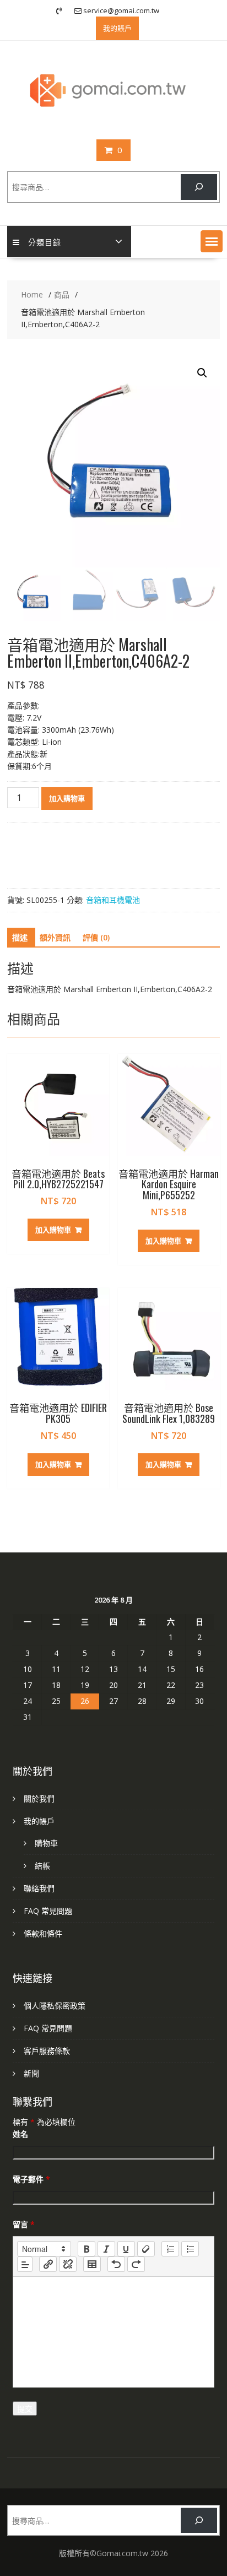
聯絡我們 (39, 1888)
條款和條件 (43, 1933)
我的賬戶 (117, 28)
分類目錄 (45, 242)
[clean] (146, 2249)
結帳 (42, 1866)
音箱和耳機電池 (113, 900)
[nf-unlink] (68, 2264)
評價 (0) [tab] (96, 937)
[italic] (106, 2249)
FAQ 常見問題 (48, 1911)
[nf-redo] (136, 2264)
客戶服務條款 (47, 2051)
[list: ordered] (170, 2249)
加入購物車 (67, 798)
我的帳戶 (39, 1821)
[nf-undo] (116, 2264)
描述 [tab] (20, 937)
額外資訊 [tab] (55, 937)
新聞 (31, 2073)
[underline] (126, 2249)
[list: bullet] (190, 2249)
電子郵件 (31, 2179)
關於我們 (39, 1798)
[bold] (87, 2249)
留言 (24, 2224)
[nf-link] (48, 2264)
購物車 (46, 1843)
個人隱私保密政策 (55, 2006)
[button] (212, 241)
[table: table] (92, 2264)
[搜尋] (199, 187)
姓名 (20, 2134)
